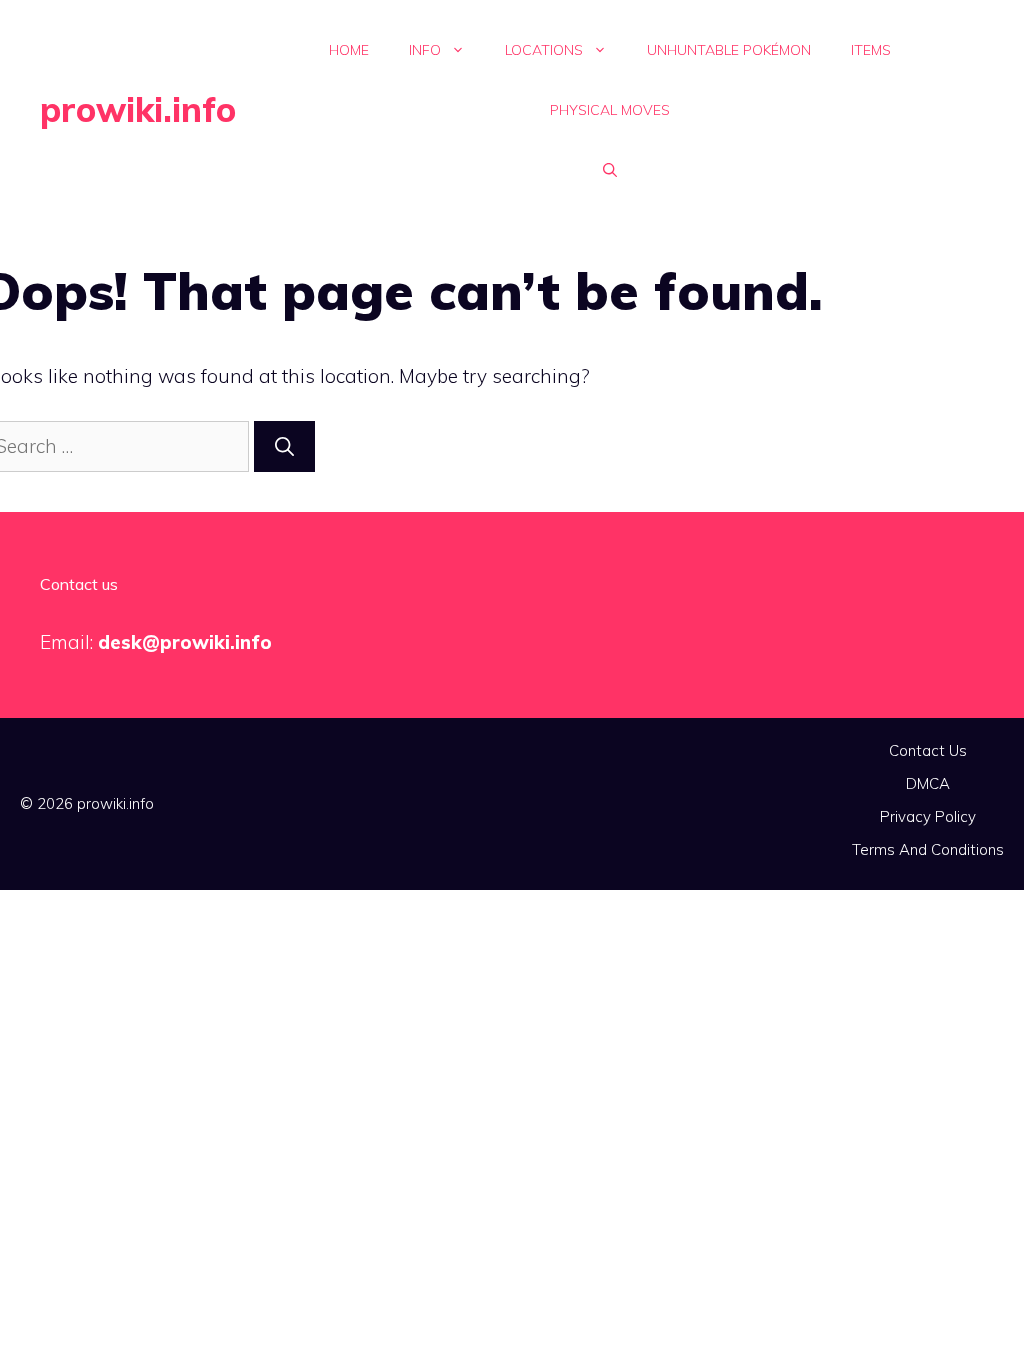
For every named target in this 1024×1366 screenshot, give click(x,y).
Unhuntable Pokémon (729, 50)
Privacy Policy (928, 816)
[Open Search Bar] (610, 170)
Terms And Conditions (928, 849)
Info (425, 50)
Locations (544, 50)
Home (349, 50)
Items (871, 50)
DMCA (928, 783)
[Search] (284, 446)
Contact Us (928, 750)
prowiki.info (138, 109)
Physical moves (610, 110)
